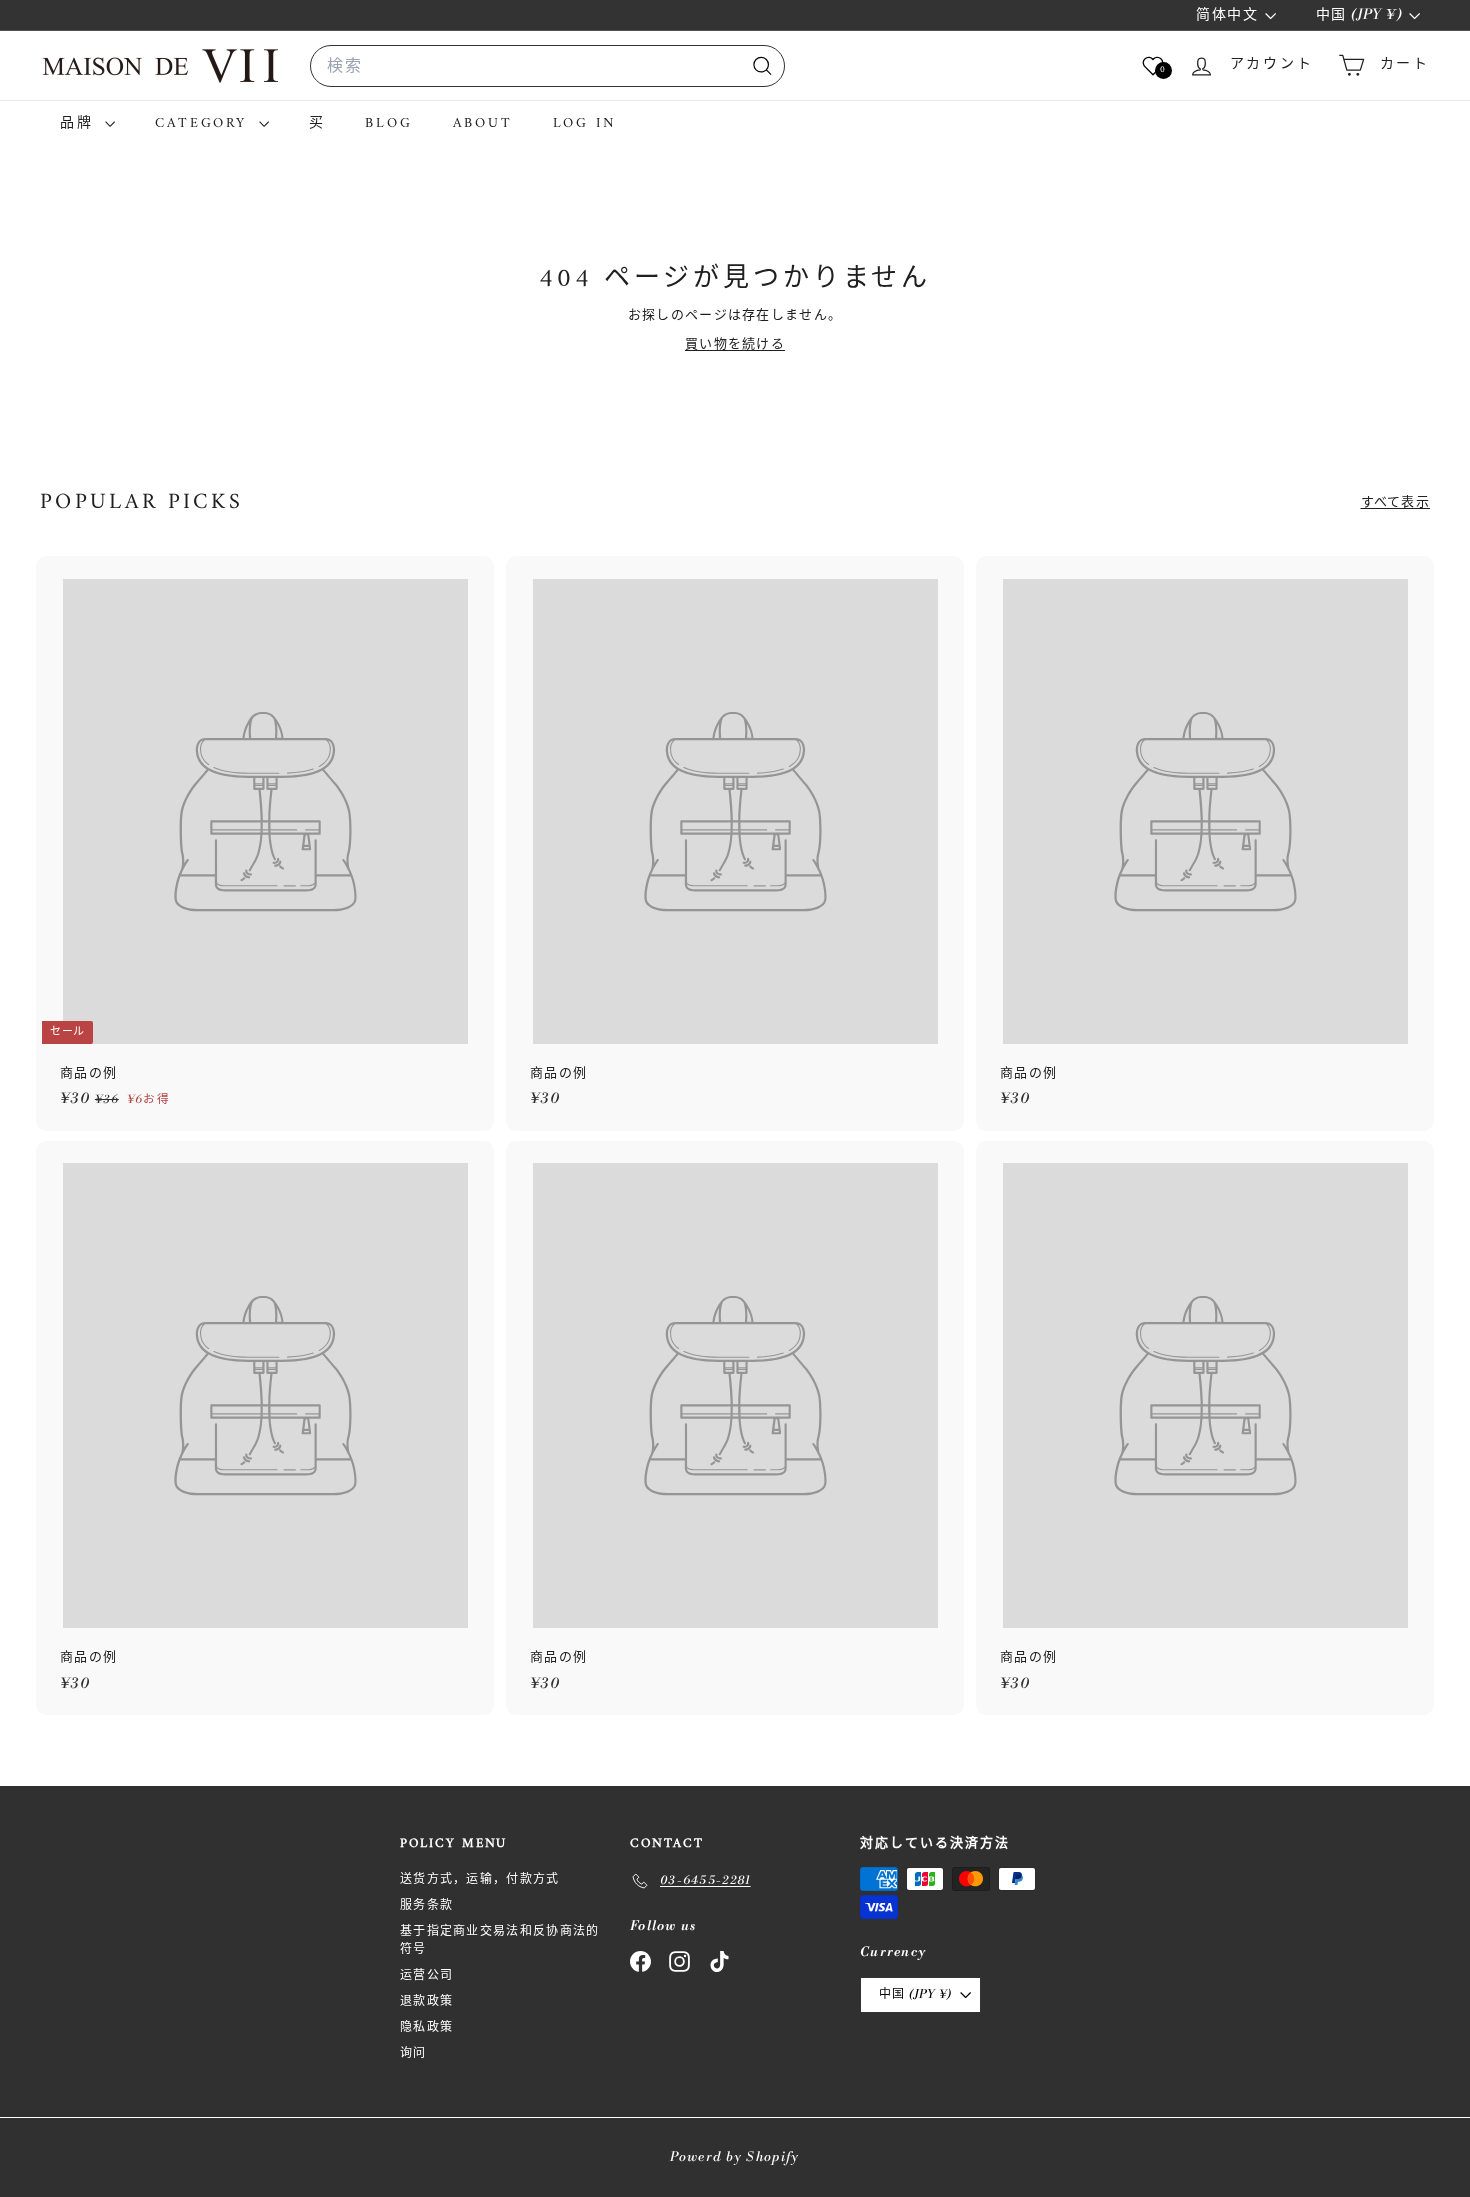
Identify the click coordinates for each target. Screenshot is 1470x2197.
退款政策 (426, 2001)
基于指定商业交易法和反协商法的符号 (500, 1940)
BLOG (388, 123)
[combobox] (547, 66)
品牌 (80, 123)
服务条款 (426, 1905)
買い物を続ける (735, 344)
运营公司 (426, 1975)
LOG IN (585, 123)
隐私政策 (426, 2027)
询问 (413, 2053)
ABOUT (483, 123)
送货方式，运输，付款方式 (480, 1879)
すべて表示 (1396, 502)
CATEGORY (204, 123)
